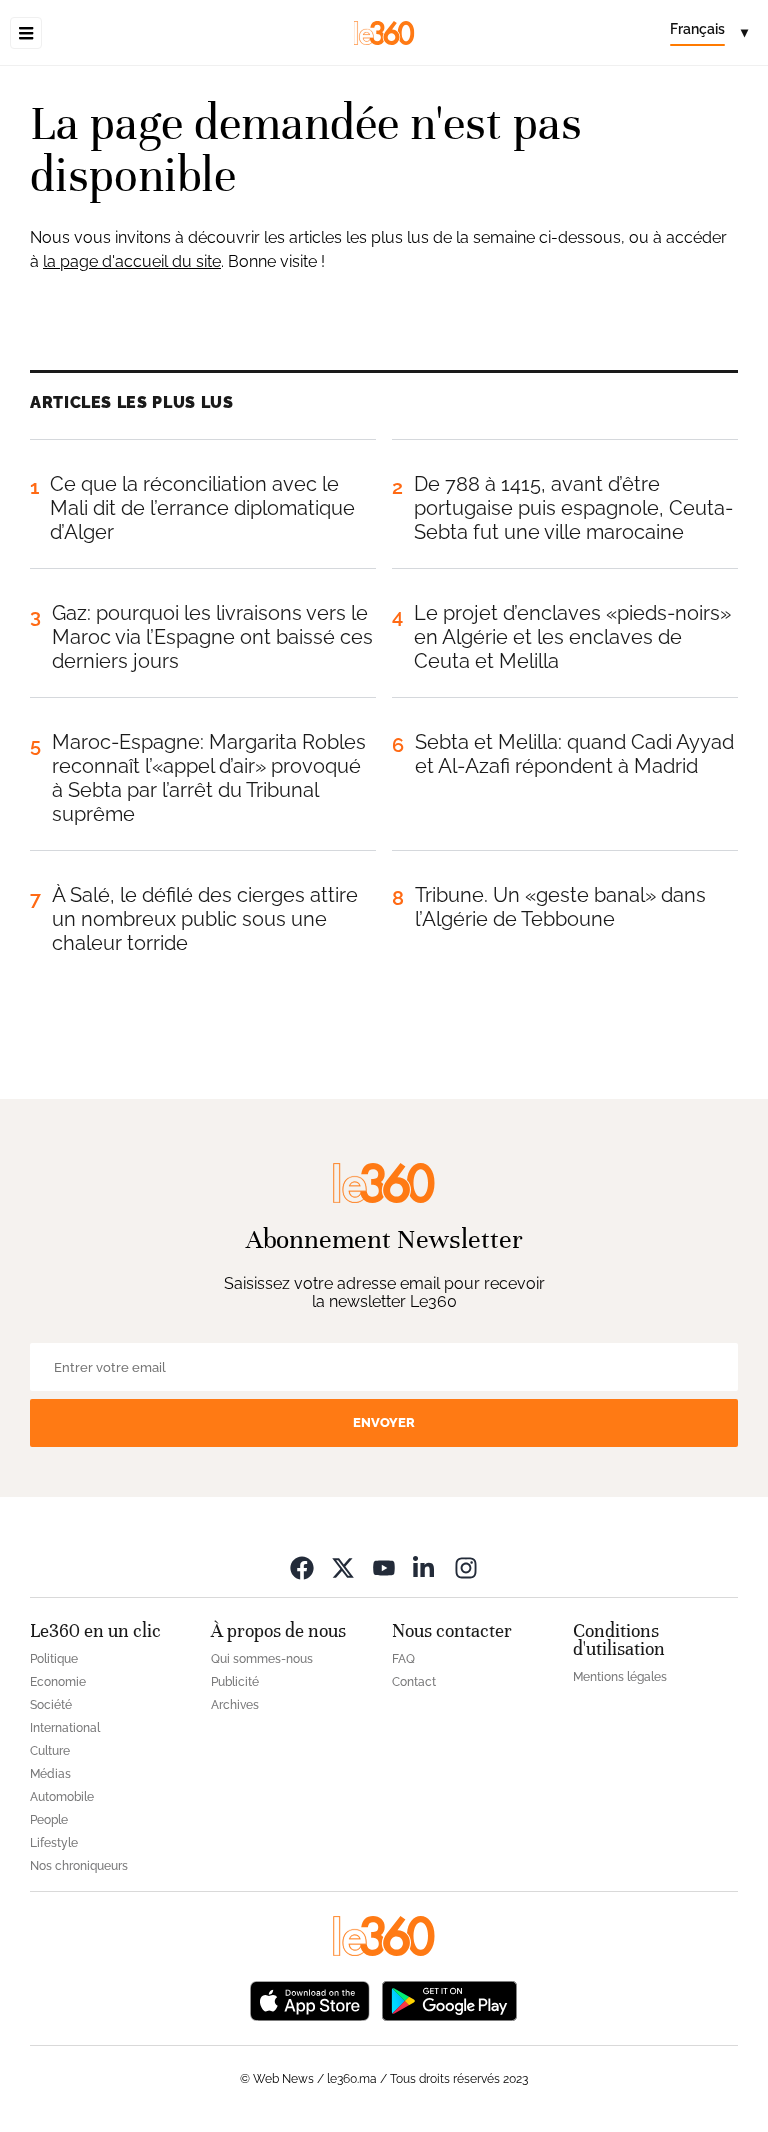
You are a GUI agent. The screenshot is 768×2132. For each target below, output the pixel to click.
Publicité (235, 1682)
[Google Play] (449, 1999)
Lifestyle (54, 1843)
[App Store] (310, 1999)
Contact (414, 1682)
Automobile (62, 1797)
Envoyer (384, 1422)
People (49, 1820)
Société (51, 1705)
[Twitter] (343, 1567)
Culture (50, 1751)
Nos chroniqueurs (79, 1866)
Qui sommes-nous (262, 1659)
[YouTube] (384, 1567)
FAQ (403, 1659)
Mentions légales (620, 1677)
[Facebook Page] (302, 1567)
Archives (235, 1705)
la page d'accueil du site (132, 261)
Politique (54, 1659)
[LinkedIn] (425, 1567)
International (65, 1728)
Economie (58, 1682)
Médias (50, 1774)
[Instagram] (466, 1567)
